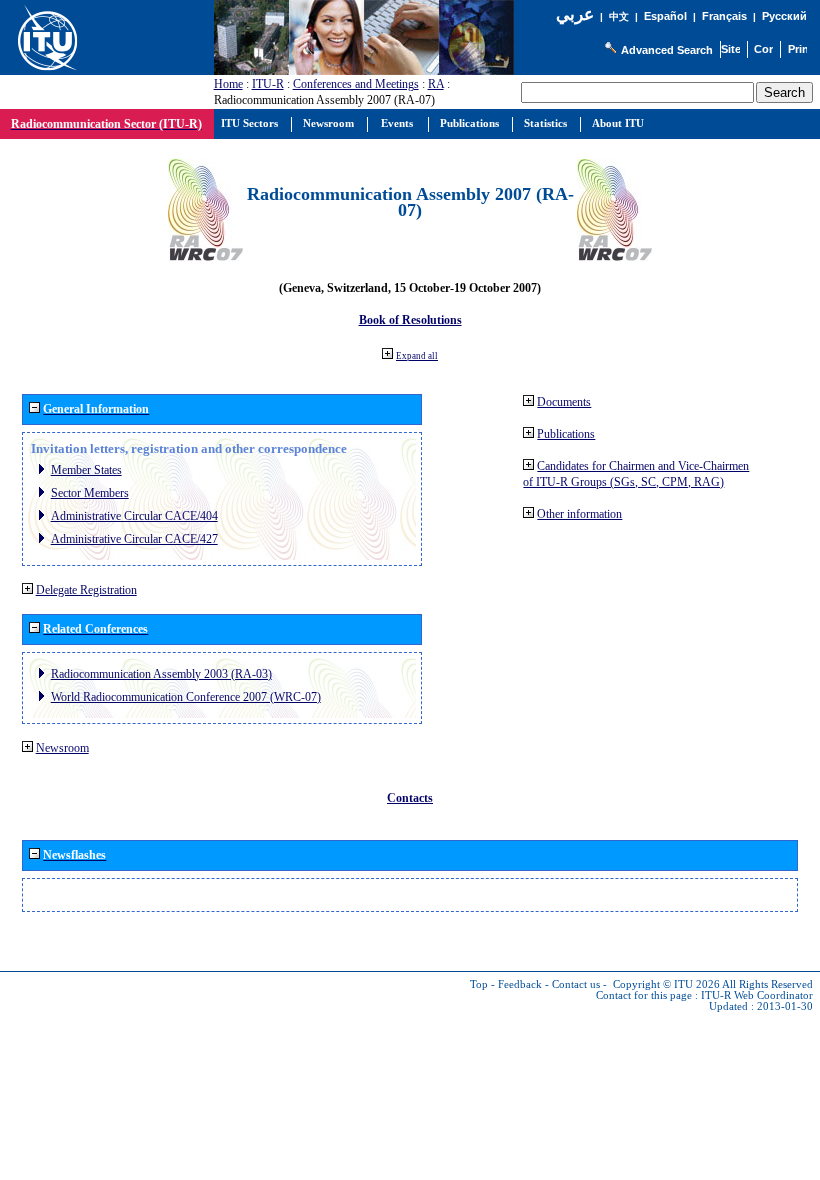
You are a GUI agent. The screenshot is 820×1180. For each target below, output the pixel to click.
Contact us (576, 984)
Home (228, 84)
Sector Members (90, 493)
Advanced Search (667, 50)
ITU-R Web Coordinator (757, 995)
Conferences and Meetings (356, 84)
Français (724, 16)
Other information (579, 514)
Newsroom (62, 748)
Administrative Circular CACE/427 (134, 539)
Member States (86, 470)
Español (665, 16)
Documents (564, 402)
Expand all (417, 356)
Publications (566, 434)
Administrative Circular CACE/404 (134, 516)
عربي (575, 14)
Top (479, 984)
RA (436, 84)
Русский (784, 16)
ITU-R (268, 84)
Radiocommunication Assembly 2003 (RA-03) (161, 674)
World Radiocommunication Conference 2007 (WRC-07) (186, 697)
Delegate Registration (86, 590)
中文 (619, 16)
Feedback (520, 984)
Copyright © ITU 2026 (666, 984)
